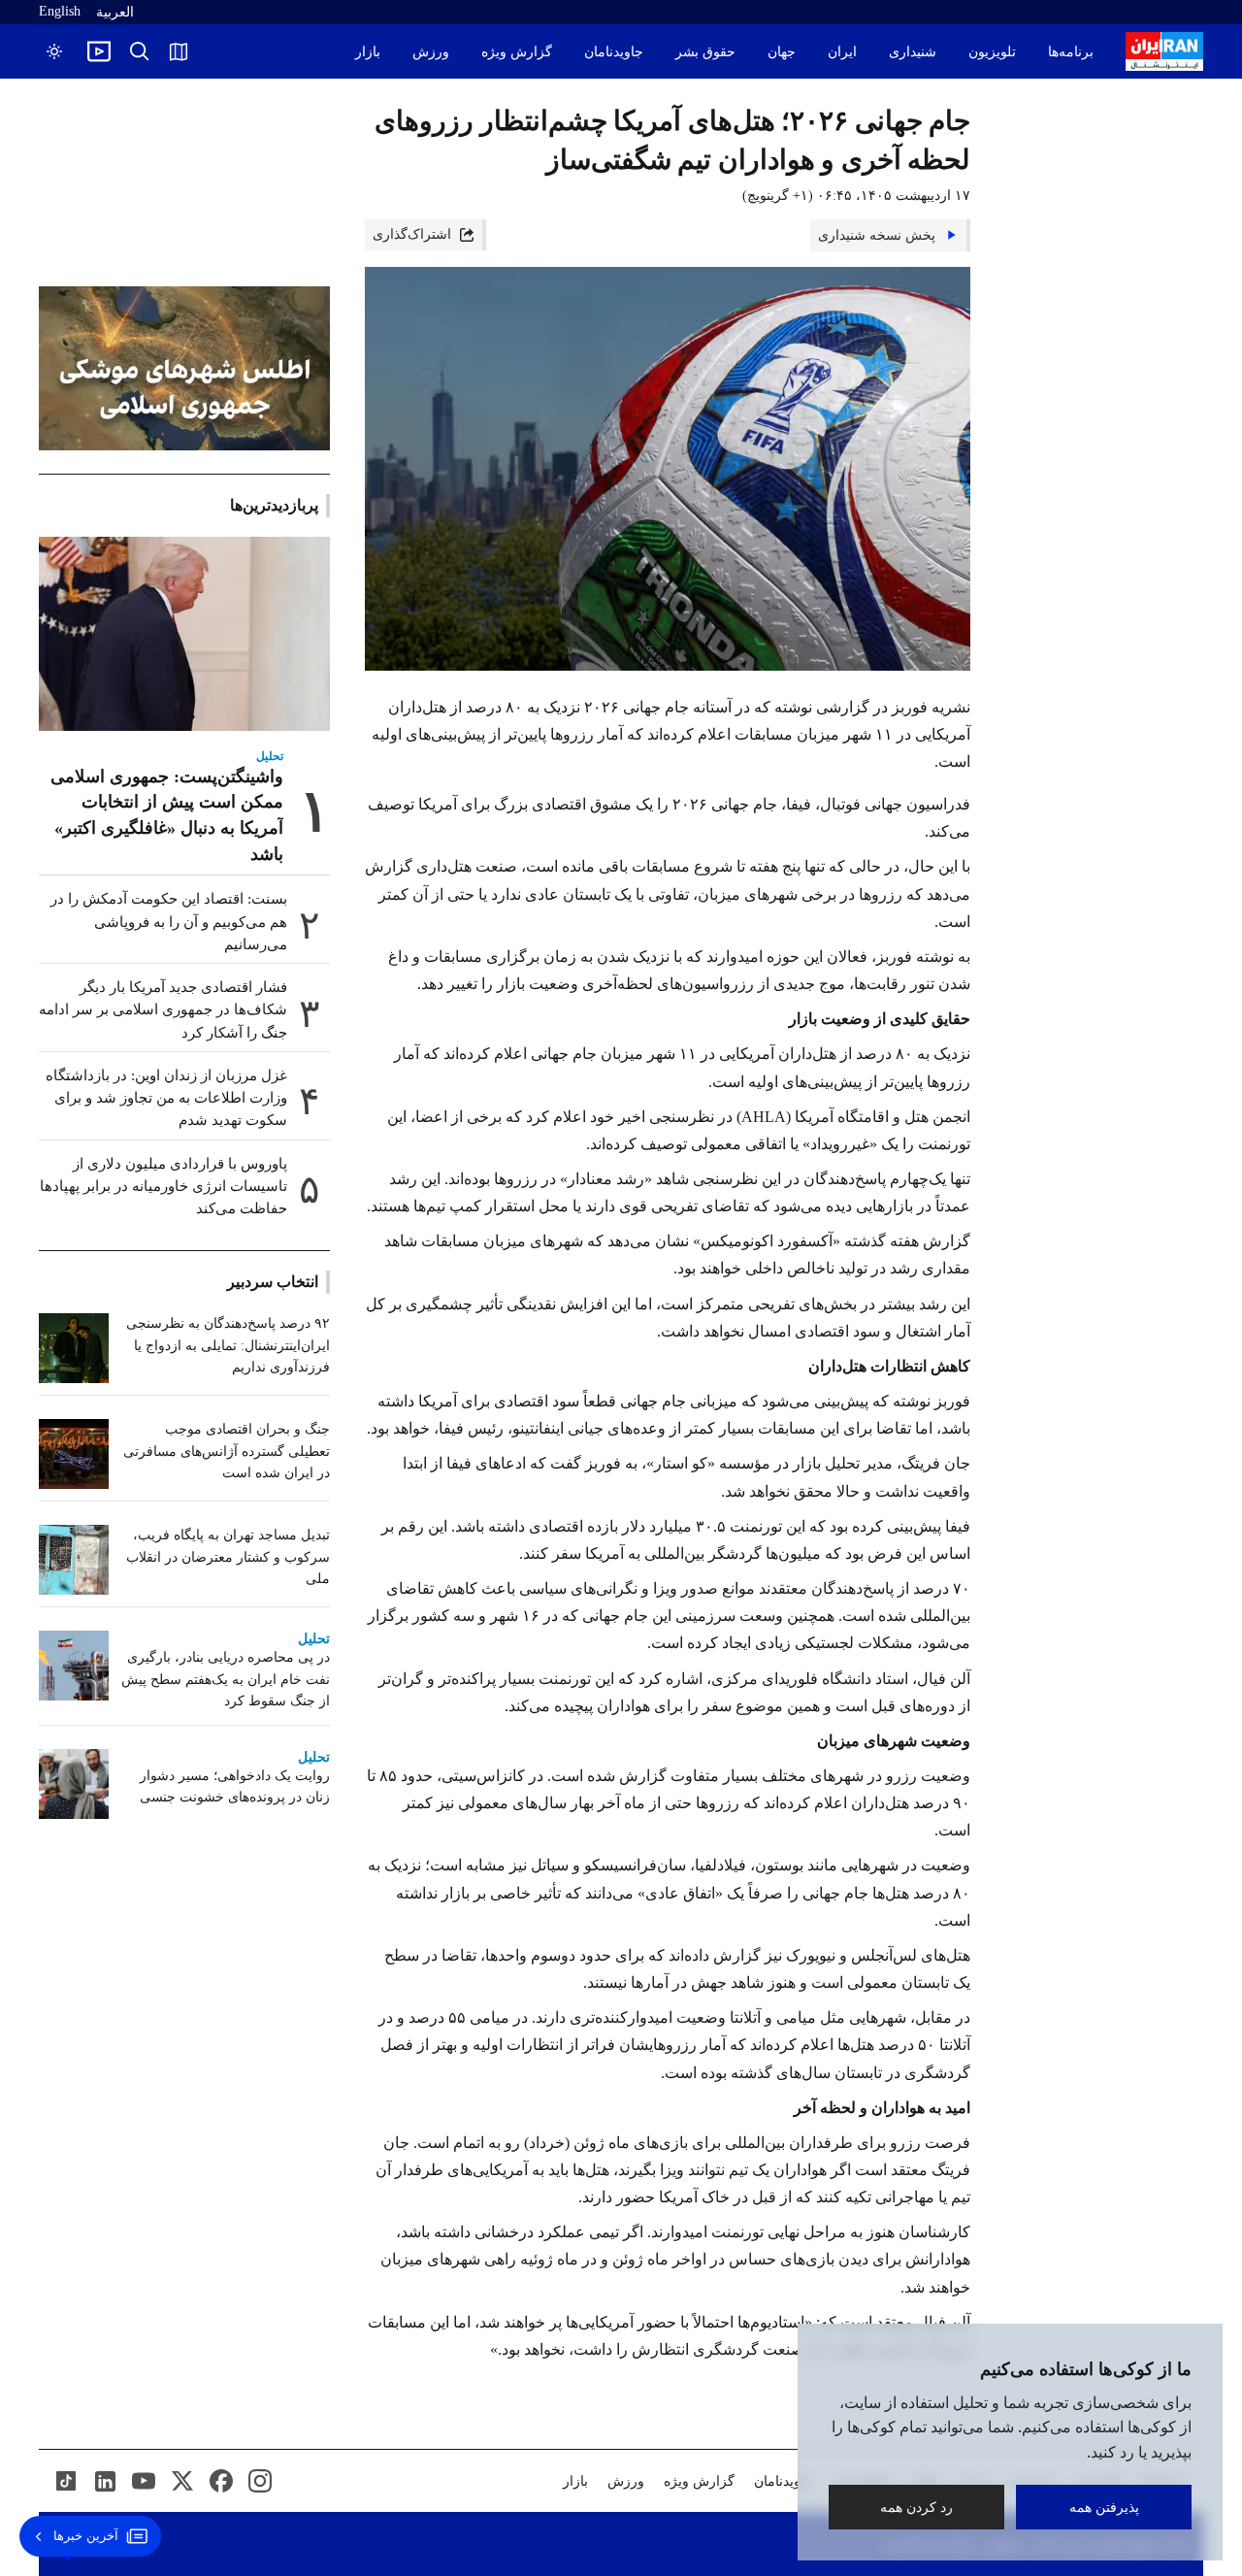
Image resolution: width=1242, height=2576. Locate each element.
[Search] (140, 51)
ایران (842, 52)
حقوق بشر (705, 52)
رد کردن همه (916, 2507)
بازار (368, 52)
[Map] (179, 51)
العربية (115, 12)
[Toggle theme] (54, 51)
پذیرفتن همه (1104, 2507)
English (60, 11)
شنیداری (913, 52)
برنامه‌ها (1071, 52)
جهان (782, 52)
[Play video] (99, 51)
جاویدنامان (614, 52)
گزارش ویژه (517, 52)
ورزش (431, 52)
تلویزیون (992, 52)
